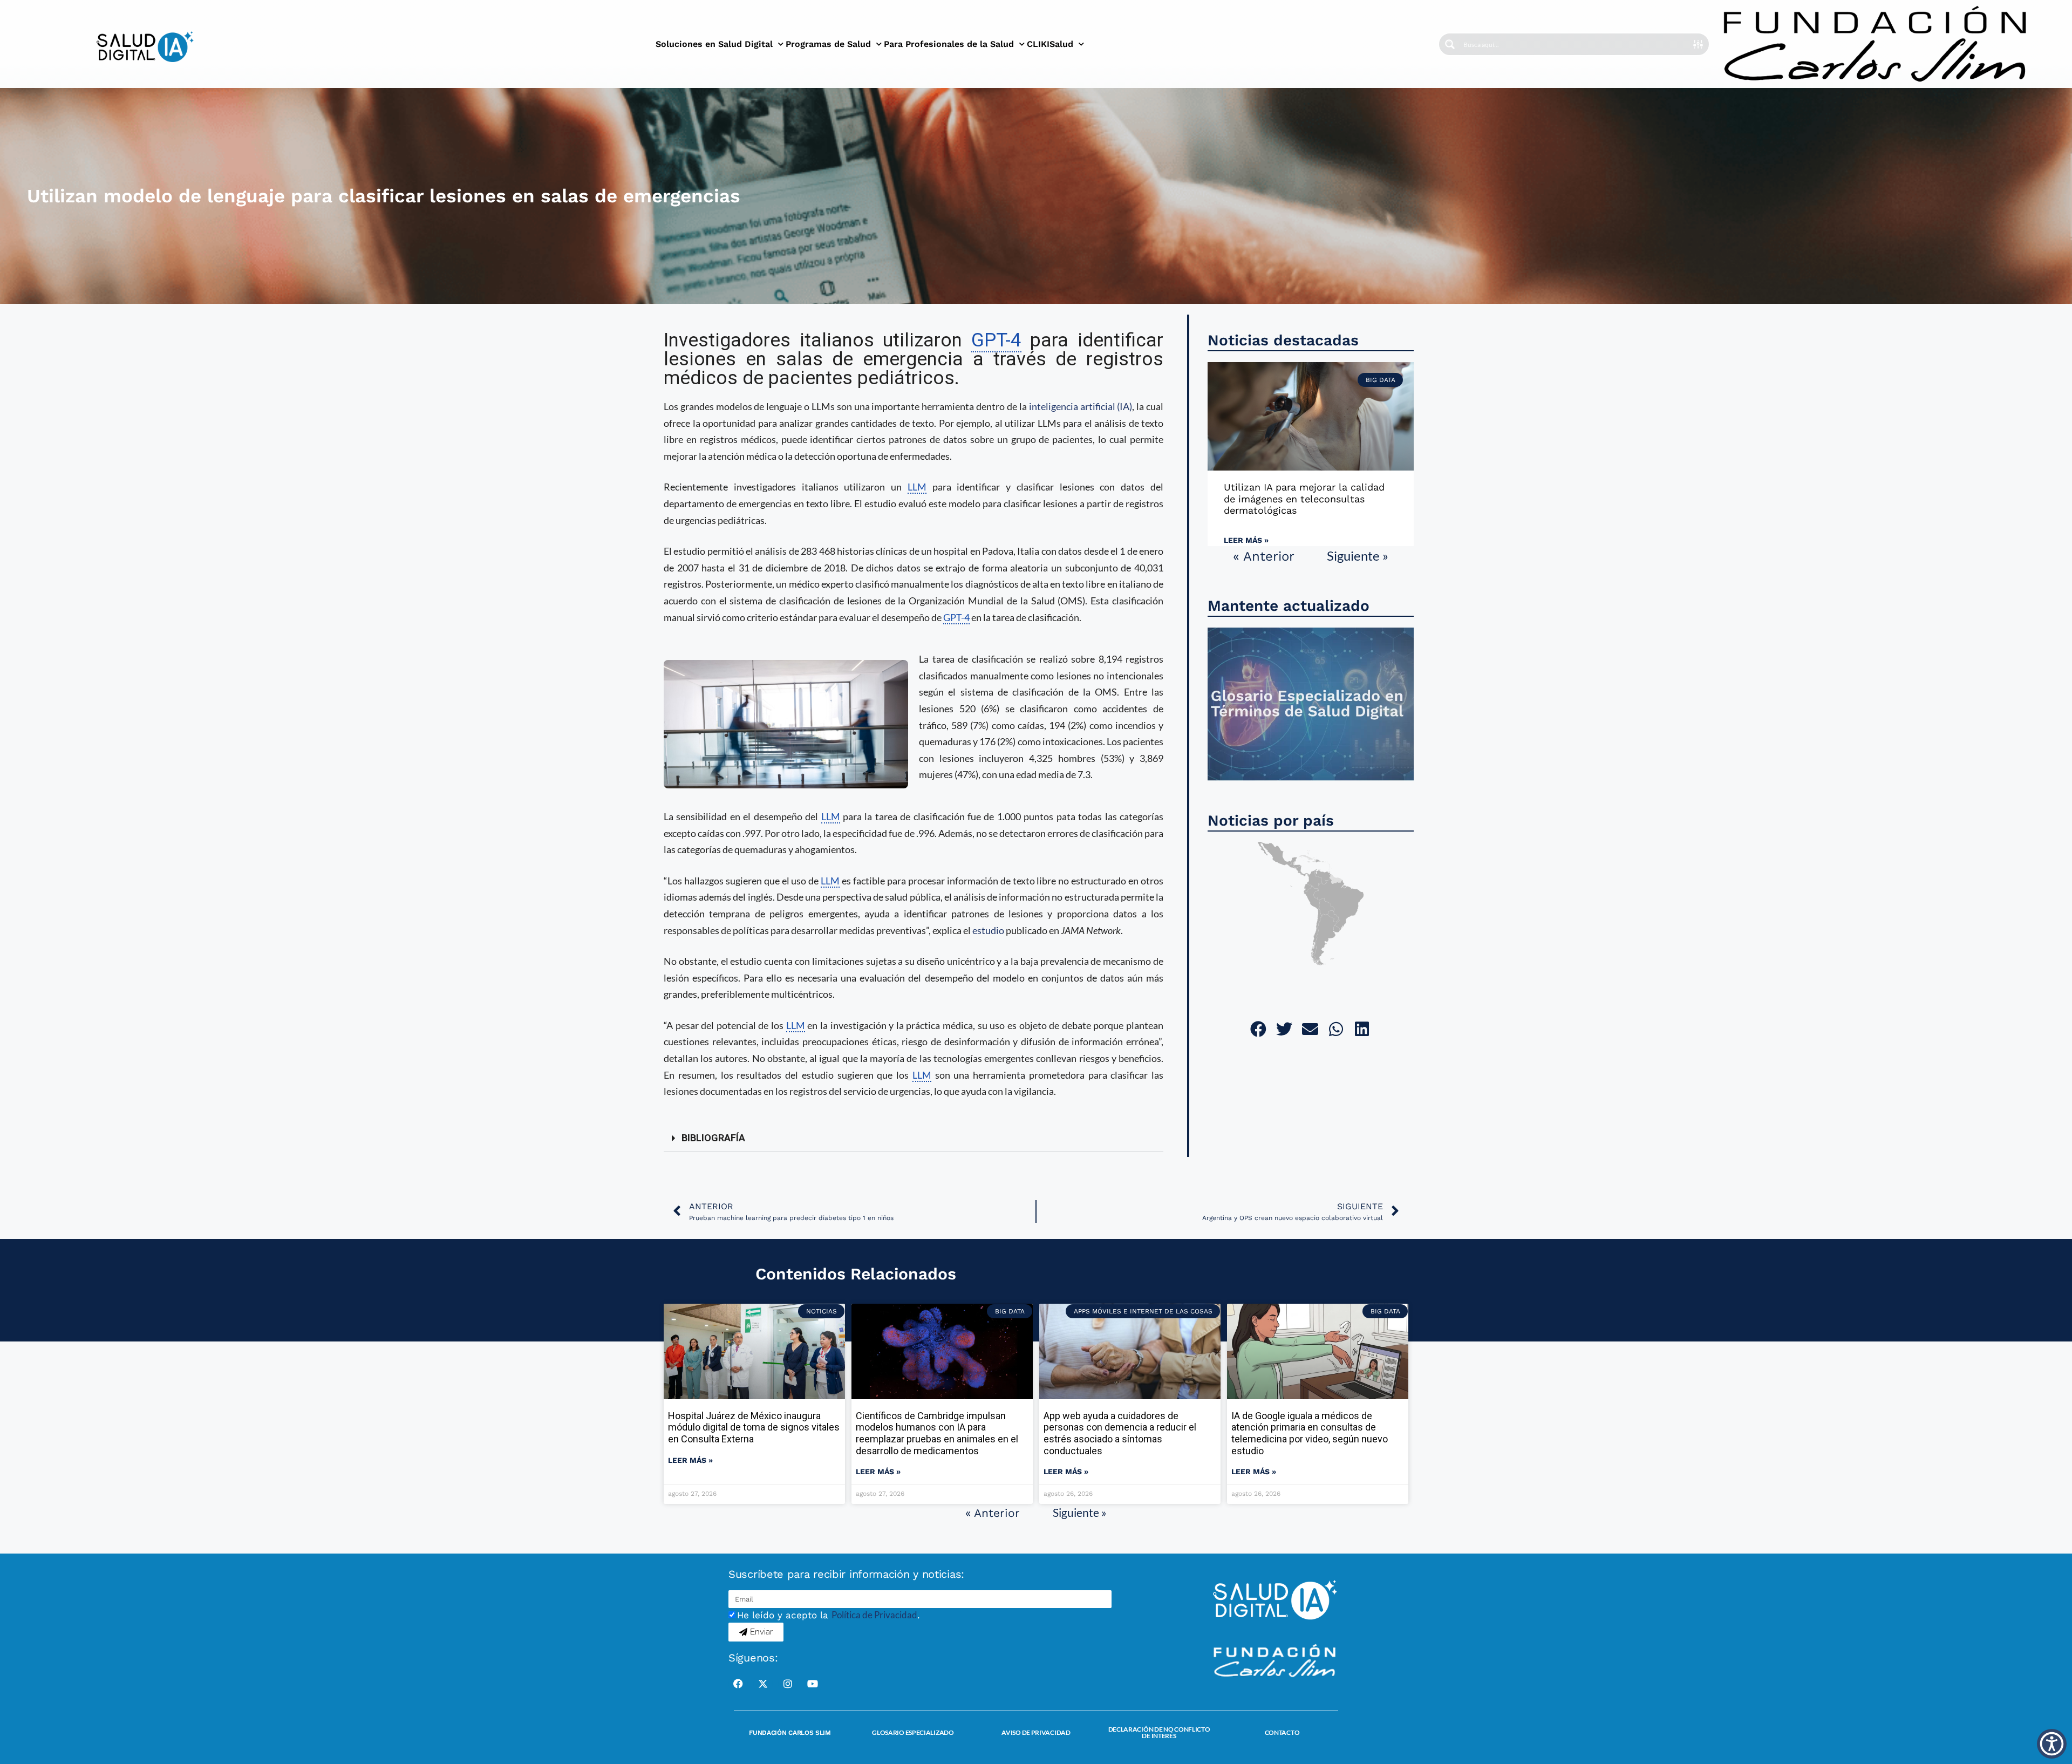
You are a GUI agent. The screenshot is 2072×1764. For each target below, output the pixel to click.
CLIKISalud (1050, 44)
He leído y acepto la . (829, 1615)
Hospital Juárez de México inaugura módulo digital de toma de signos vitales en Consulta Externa (754, 1427)
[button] (914, 1138)
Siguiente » (1358, 556)
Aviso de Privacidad (1036, 1732)
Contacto (1282, 1732)
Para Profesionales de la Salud (949, 44)
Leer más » (1246, 540)
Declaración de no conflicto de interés (1159, 1732)
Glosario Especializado (913, 1732)
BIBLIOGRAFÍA (713, 1138)
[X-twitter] (763, 1684)
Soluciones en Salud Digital (714, 44)
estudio (988, 930)
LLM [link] (917, 487)
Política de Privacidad (874, 1615)
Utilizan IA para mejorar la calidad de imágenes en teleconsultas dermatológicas (1304, 499)
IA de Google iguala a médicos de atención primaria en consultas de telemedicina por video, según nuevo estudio (1310, 1433)
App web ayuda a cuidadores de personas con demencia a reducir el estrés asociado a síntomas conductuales (1120, 1433)
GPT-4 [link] (996, 340)
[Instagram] (788, 1684)
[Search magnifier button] (1450, 44)
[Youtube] (813, 1684)
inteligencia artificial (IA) (1081, 406)
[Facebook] (738, 1684)
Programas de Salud (828, 44)
